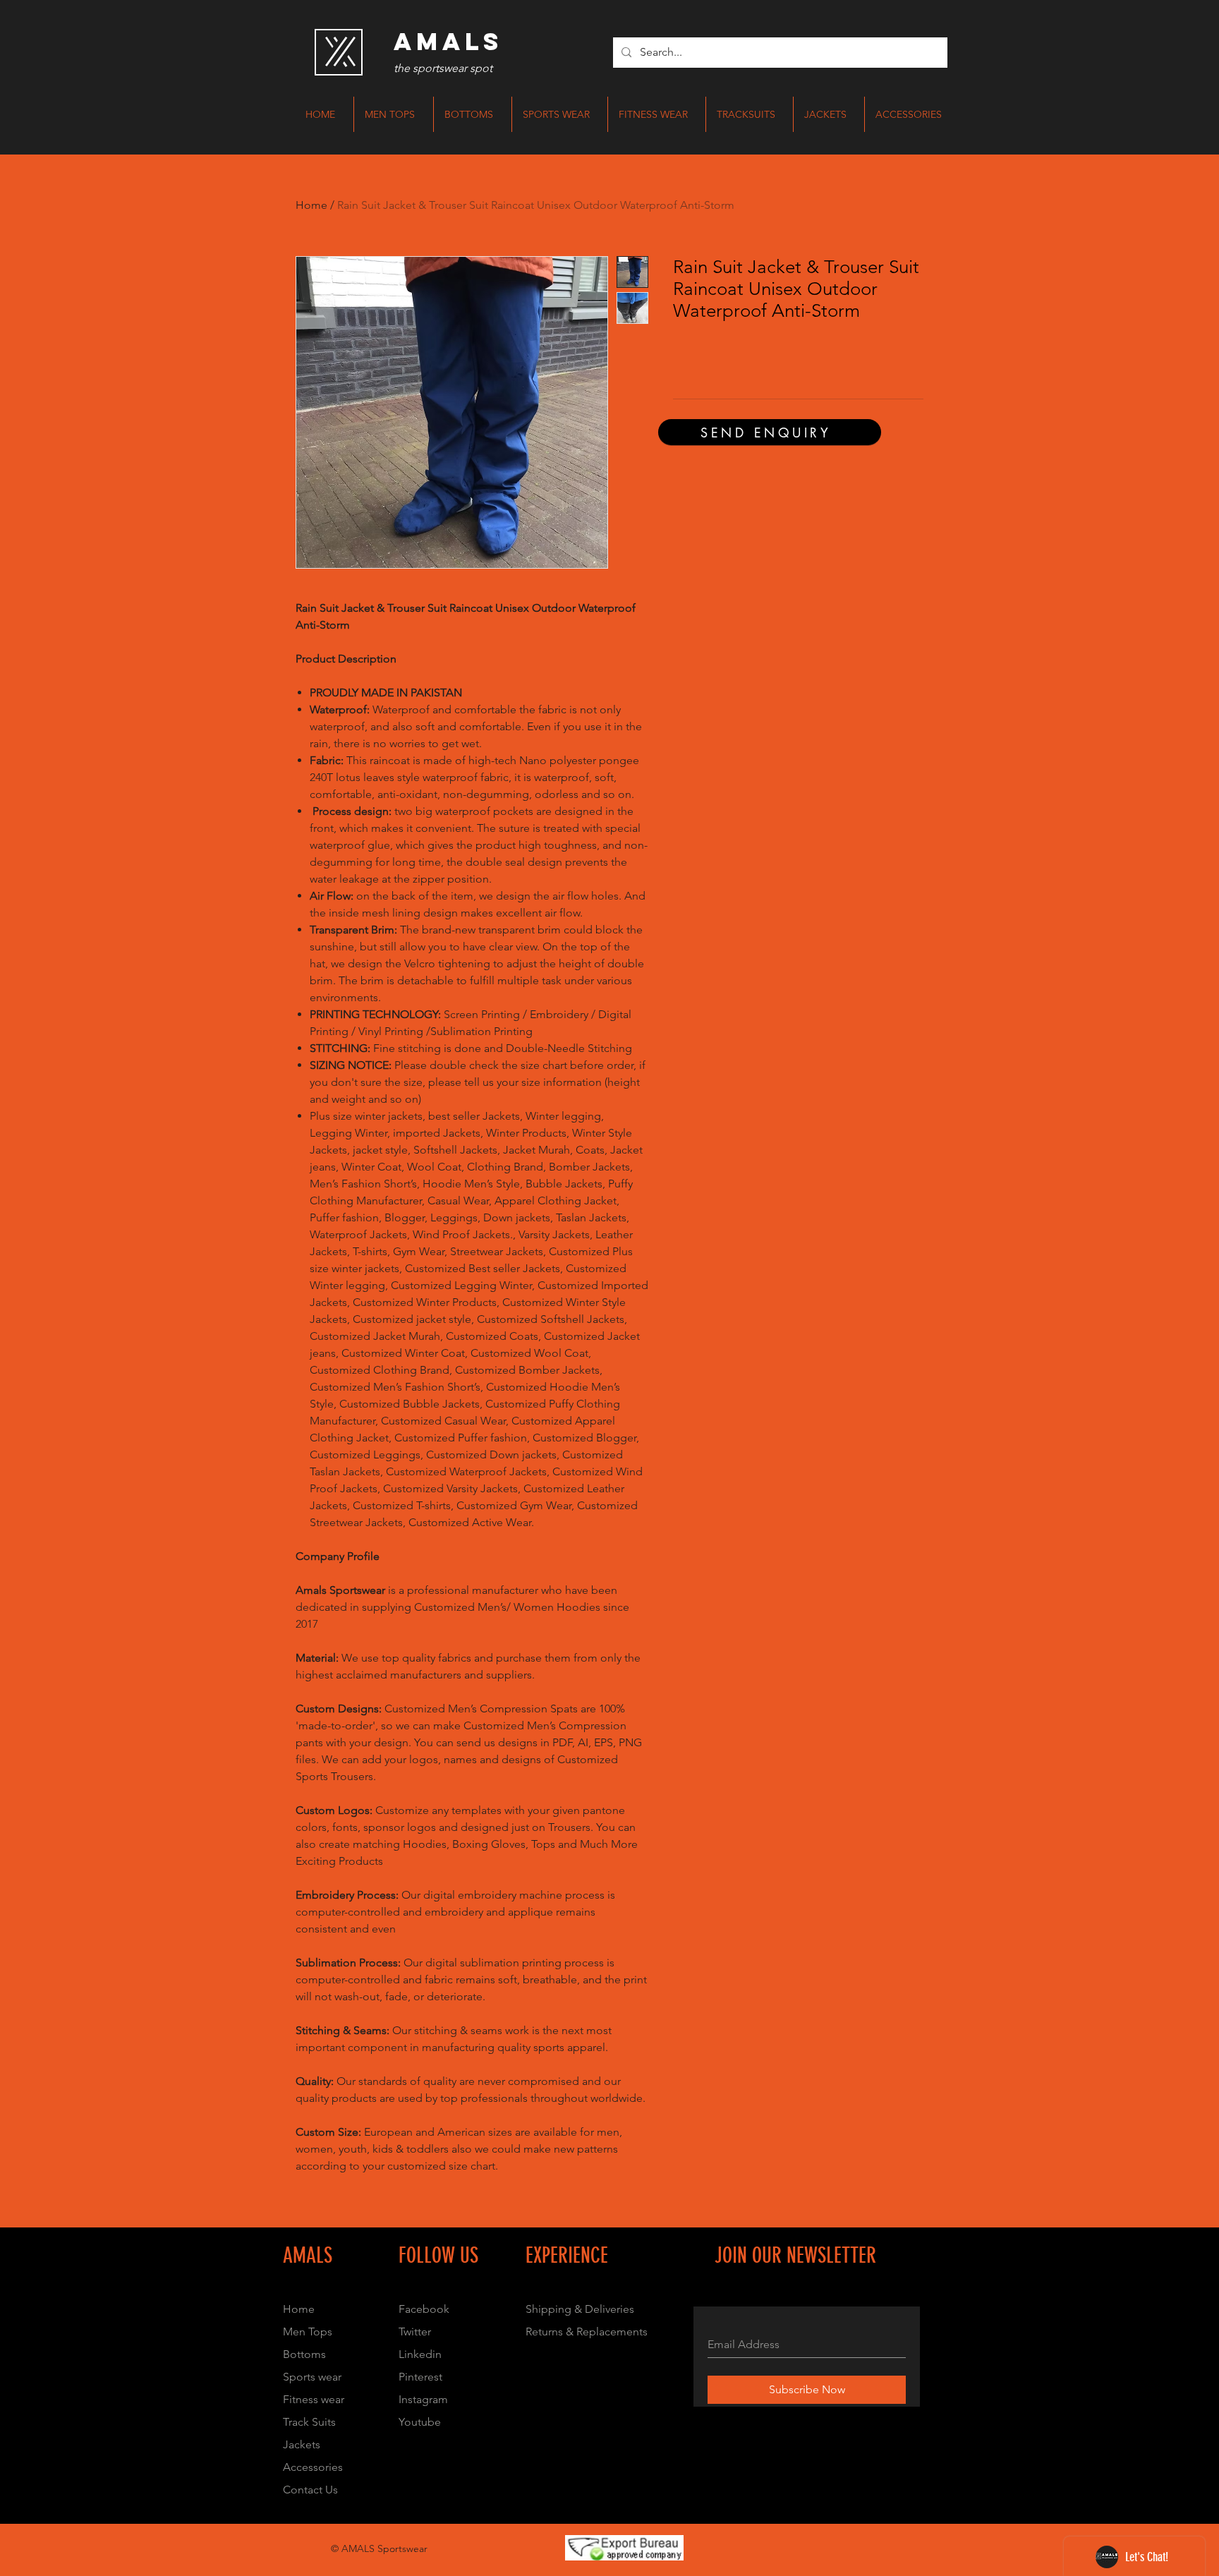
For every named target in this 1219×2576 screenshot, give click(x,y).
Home (311, 205)
